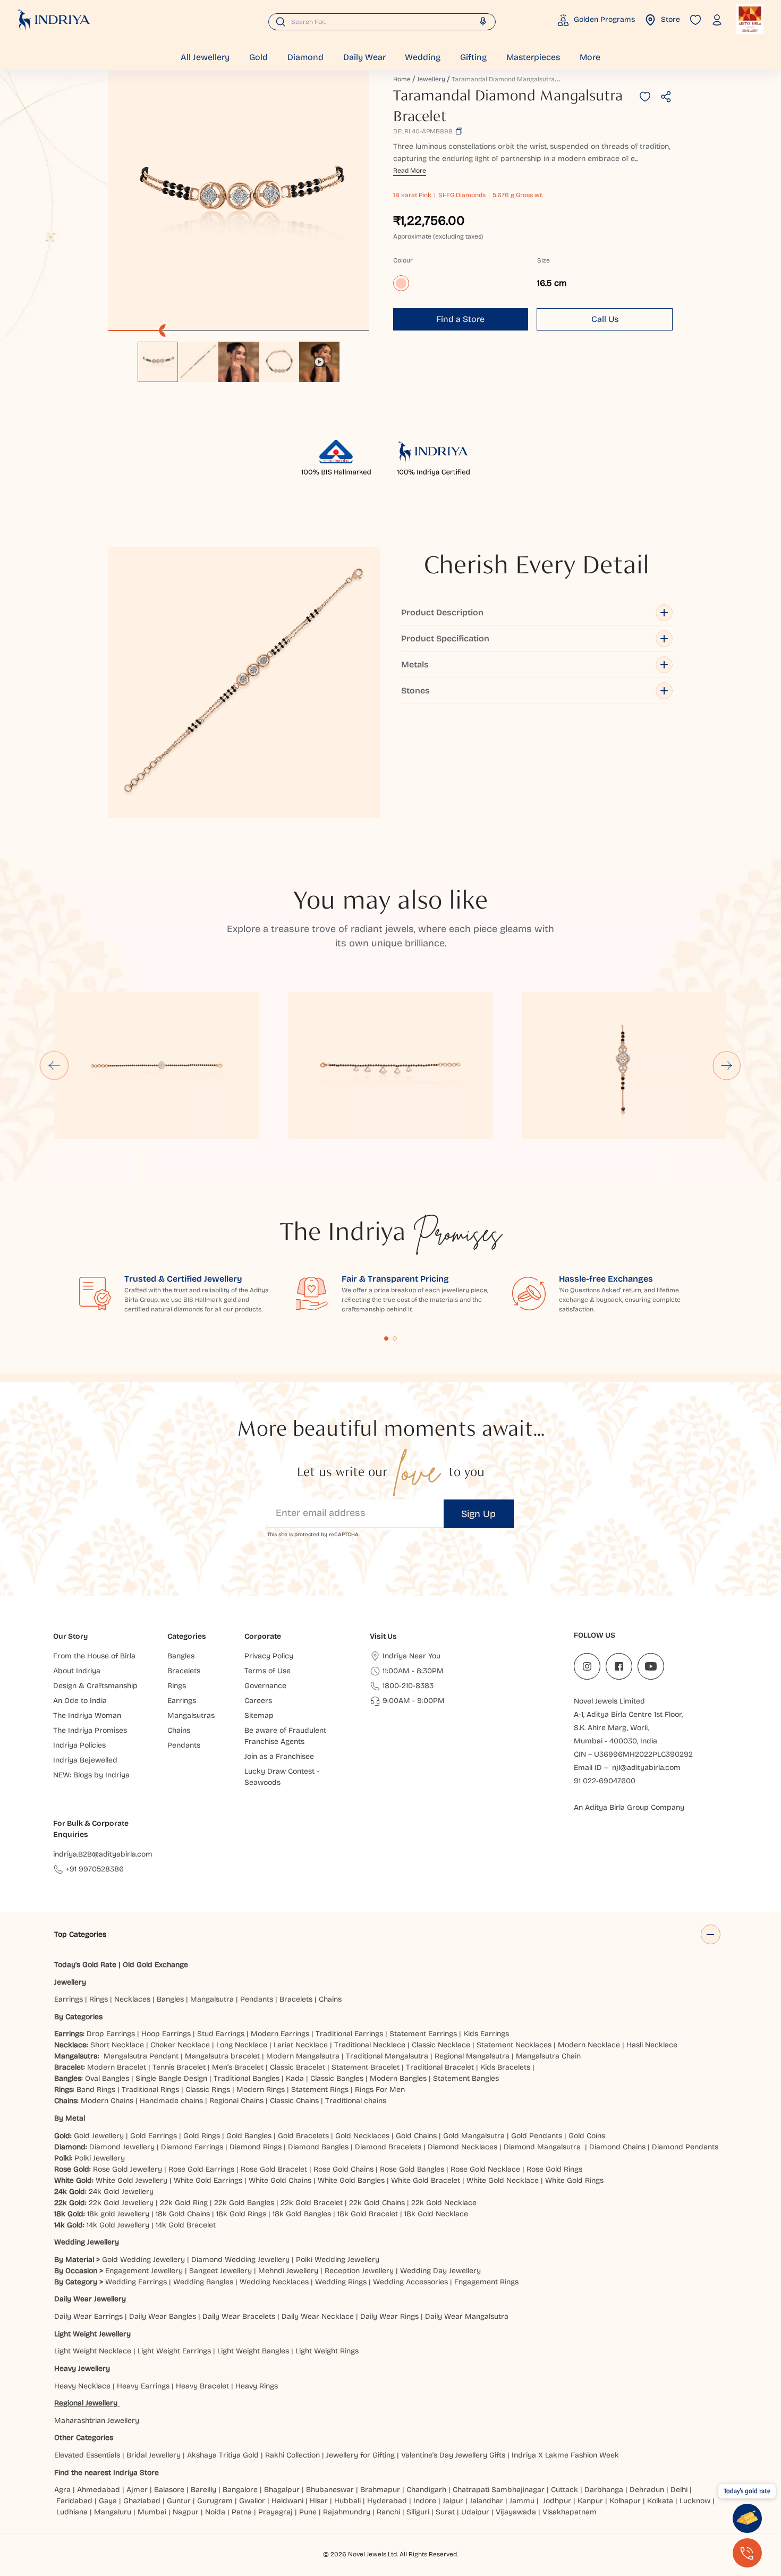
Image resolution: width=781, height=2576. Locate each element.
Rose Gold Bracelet (274, 2169)
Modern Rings (261, 2090)
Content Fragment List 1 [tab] (386, 1338)
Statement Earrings (423, 2034)
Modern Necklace (589, 2045)
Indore (425, 2501)
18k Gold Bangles (302, 2214)
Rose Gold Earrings (201, 2169)
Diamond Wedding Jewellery (240, 2260)
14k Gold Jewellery (118, 2225)
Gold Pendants (537, 2136)
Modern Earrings (280, 2034)
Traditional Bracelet (440, 2067)
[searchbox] (382, 22)
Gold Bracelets (303, 2136)
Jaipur (453, 2501)
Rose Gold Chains (343, 2169)
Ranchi (388, 2512)
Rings (99, 1999)
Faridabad (74, 2501)
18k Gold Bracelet (368, 2214)
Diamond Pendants (685, 2147)
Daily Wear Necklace (318, 2316)
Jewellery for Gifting (360, 2455)
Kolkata (660, 2501)
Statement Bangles (466, 2078)
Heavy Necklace (82, 2386)
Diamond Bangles (318, 2147)
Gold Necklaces (362, 2136)
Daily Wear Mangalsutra (467, 2316)
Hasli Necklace (652, 2045)
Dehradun (647, 2490)
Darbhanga (604, 2490)
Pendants (257, 1999)
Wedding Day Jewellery (440, 2271)
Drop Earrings (111, 2034)
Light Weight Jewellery (92, 2334)
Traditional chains (356, 2101)
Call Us (605, 319)
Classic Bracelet (298, 2067)
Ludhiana (72, 2512)
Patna (242, 2512)
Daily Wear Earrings (88, 2316)
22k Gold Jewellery (121, 2203)
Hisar (319, 2501)
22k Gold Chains (377, 2203)
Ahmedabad (99, 2490)
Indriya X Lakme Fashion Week (565, 2455)
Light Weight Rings (327, 2351)
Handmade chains (171, 2101)
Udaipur (475, 2512)
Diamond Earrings (192, 2147)
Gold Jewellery (99, 2136)
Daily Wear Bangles (163, 2316)
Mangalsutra (212, 1999)
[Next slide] (727, 1065)
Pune (308, 2512)
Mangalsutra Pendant (141, 2056)
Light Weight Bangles (253, 2351)
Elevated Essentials (87, 2455)
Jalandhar (486, 2501)
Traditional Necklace (370, 2045)
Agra (62, 2490)
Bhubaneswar (330, 2490)
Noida (215, 2512)
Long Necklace (242, 2045)
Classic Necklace (441, 2045)
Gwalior (252, 2501)
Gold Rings (202, 2136)
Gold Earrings (154, 2136)
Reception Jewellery (359, 2271)
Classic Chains (294, 2101)
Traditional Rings (150, 2090)
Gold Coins (587, 2136)
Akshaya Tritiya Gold (223, 2455)
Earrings (69, 1999)
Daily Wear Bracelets (239, 2316)
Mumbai (152, 2512)
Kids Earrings (486, 2034)
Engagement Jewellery (144, 2271)
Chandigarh (426, 2490)
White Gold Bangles (351, 2180)
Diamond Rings (256, 2147)
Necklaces (132, 1999)
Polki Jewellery (100, 2158)
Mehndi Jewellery (288, 2271)
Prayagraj (275, 2512)
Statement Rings (320, 2090)
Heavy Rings (257, 2386)
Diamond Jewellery (122, 2147)
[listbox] (239, 357)
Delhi (679, 2490)
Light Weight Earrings (174, 2351)
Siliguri (418, 2512)
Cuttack (564, 2490)
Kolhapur (625, 2501)
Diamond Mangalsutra (542, 2147)
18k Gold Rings (241, 2214)
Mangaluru (113, 2512)
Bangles (170, 1999)
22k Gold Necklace (444, 2203)
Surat (445, 2512)
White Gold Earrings (208, 2180)
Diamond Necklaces (462, 2147)
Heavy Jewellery (82, 2369)
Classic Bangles (337, 2078)
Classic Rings (208, 2090)
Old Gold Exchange (155, 1965)
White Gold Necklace (503, 2180)
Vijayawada (516, 2512)
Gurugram (215, 2501)
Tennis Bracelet (179, 2067)
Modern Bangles (398, 2078)
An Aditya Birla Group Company (629, 1807)
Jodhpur (557, 2501)
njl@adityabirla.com (646, 1768)
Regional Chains (236, 2101)
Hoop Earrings (166, 2034)
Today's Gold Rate (85, 1965)
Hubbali (347, 2501)
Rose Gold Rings (554, 2169)
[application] (239, 201)
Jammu (522, 2501)
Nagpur (186, 2512)
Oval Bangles (107, 2078)
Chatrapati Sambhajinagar (499, 2490)
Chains (330, 1999)
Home (402, 79)
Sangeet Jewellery (220, 2271)
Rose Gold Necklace (485, 2169)
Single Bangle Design (171, 2078)
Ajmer (137, 2490)
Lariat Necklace (301, 2045)
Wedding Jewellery (87, 2242)
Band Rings (96, 2090)
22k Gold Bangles (244, 2203)
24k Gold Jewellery (121, 2192)
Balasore (169, 2490)
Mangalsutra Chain (548, 2056)
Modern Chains (107, 2101)
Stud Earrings (221, 2034)
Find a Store (460, 319)
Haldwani (287, 2501)
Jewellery (431, 79)
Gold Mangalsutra (474, 2136)
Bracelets (296, 1999)
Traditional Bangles (247, 2078)
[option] (158, 362)
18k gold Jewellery (118, 2214)
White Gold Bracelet (426, 2180)
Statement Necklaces (514, 2045)
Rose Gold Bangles (412, 2169)
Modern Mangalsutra (303, 2056)
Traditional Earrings (349, 2034)
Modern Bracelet (117, 2067)
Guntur (179, 2501)
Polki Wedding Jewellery (338, 2260)
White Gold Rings (574, 2180)
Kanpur (590, 2501)
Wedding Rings (341, 2282)
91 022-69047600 (605, 1781)
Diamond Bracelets (388, 2147)
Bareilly (203, 2490)
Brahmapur (380, 2490)
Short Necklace (117, 2045)
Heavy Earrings (143, 2386)
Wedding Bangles (203, 2282)
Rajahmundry (347, 2512)
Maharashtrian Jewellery (97, 2421)
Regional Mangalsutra (472, 2056)
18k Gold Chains (183, 2214)
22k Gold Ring (184, 2203)
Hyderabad (387, 2501)
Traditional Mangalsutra (387, 2056)
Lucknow (695, 2501)
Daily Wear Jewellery (90, 2299)
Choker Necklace (180, 2045)
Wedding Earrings (136, 2282)
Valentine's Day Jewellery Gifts (453, 2455)
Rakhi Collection (292, 2455)
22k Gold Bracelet (312, 2203)
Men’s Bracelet (238, 2067)
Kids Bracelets (505, 2067)
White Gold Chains (280, 2180)
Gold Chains (416, 2136)
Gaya (108, 2501)
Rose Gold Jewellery (128, 2169)
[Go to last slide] (54, 1065)
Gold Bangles (249, 2136)
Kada (295, 2078)
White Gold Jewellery (131, 2180)
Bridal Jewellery (154, 2455)
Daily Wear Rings (389, 2316)
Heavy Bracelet (202, 2386)
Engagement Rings (486, 2282)
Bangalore (240, 2490)
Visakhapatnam (572, 2512)
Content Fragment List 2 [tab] (395, 1338)
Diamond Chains (617, 2147)
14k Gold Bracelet (186, 2225)
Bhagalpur (282, 2490)
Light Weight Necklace (93, 2351)
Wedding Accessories (410, 2282)
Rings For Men (380, 2090)
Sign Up (478, 1514)
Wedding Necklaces (274, 2282)
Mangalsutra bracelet (222, 2056)
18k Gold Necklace (436, 2214)
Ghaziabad (142, 2501)
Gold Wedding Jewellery (143, 2260)
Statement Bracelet (366, 2067)
